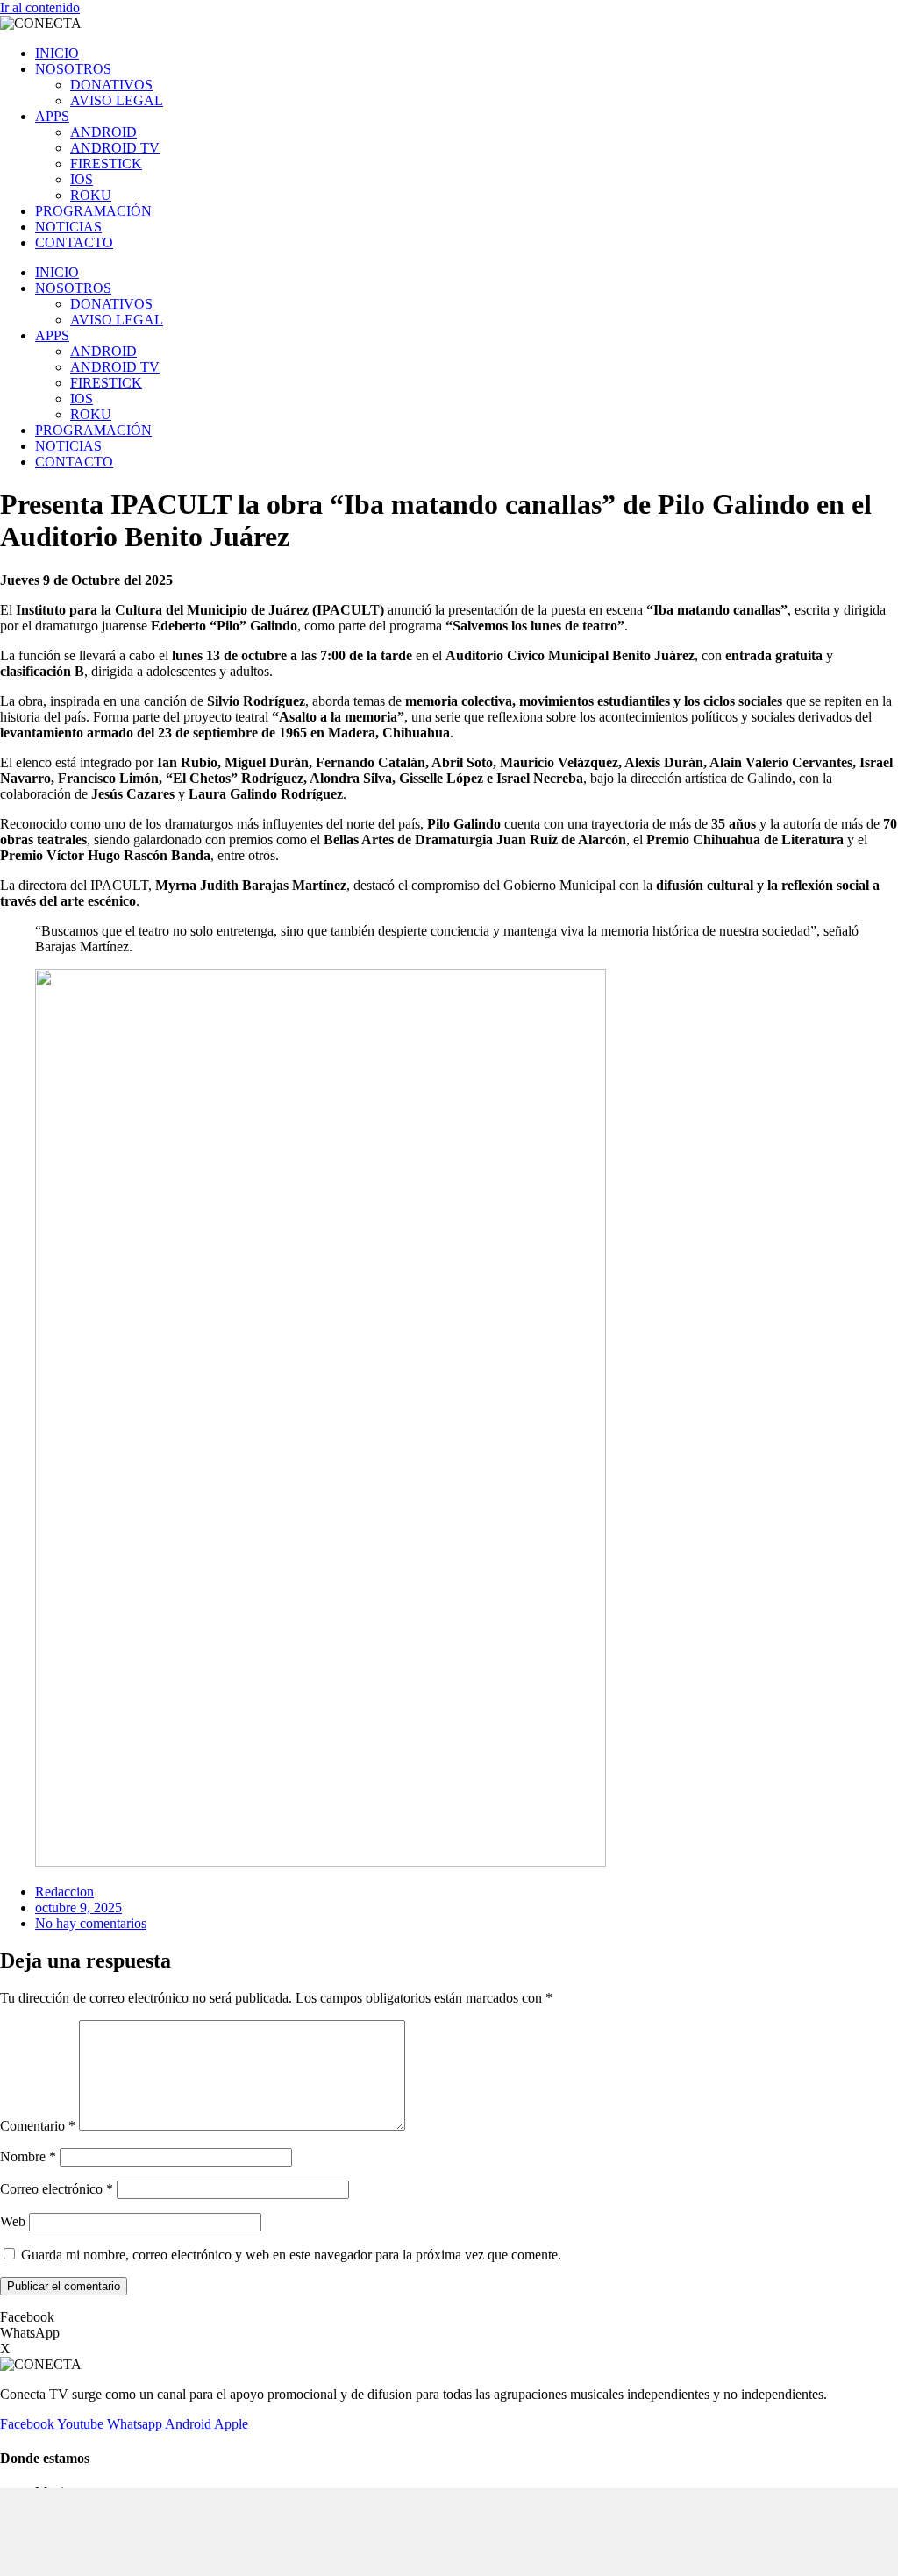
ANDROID (103, 132)
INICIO (57, 53)
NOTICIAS (68, 227)
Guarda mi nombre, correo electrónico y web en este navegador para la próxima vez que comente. (291, 2255)
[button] (449, 2317)
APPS (52, 116)
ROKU (91, 195)
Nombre (28, 2156)
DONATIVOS (111, 85)
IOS (82, 179)
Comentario (38, 2126)
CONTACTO (74, 242)
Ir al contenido (40, 7)
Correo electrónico (57, 2189)
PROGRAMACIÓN (93, 211)
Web (13, 2221)
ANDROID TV (115, 148)
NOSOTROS (73, 69)
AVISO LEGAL (117, 100)
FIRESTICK (106, 164)
